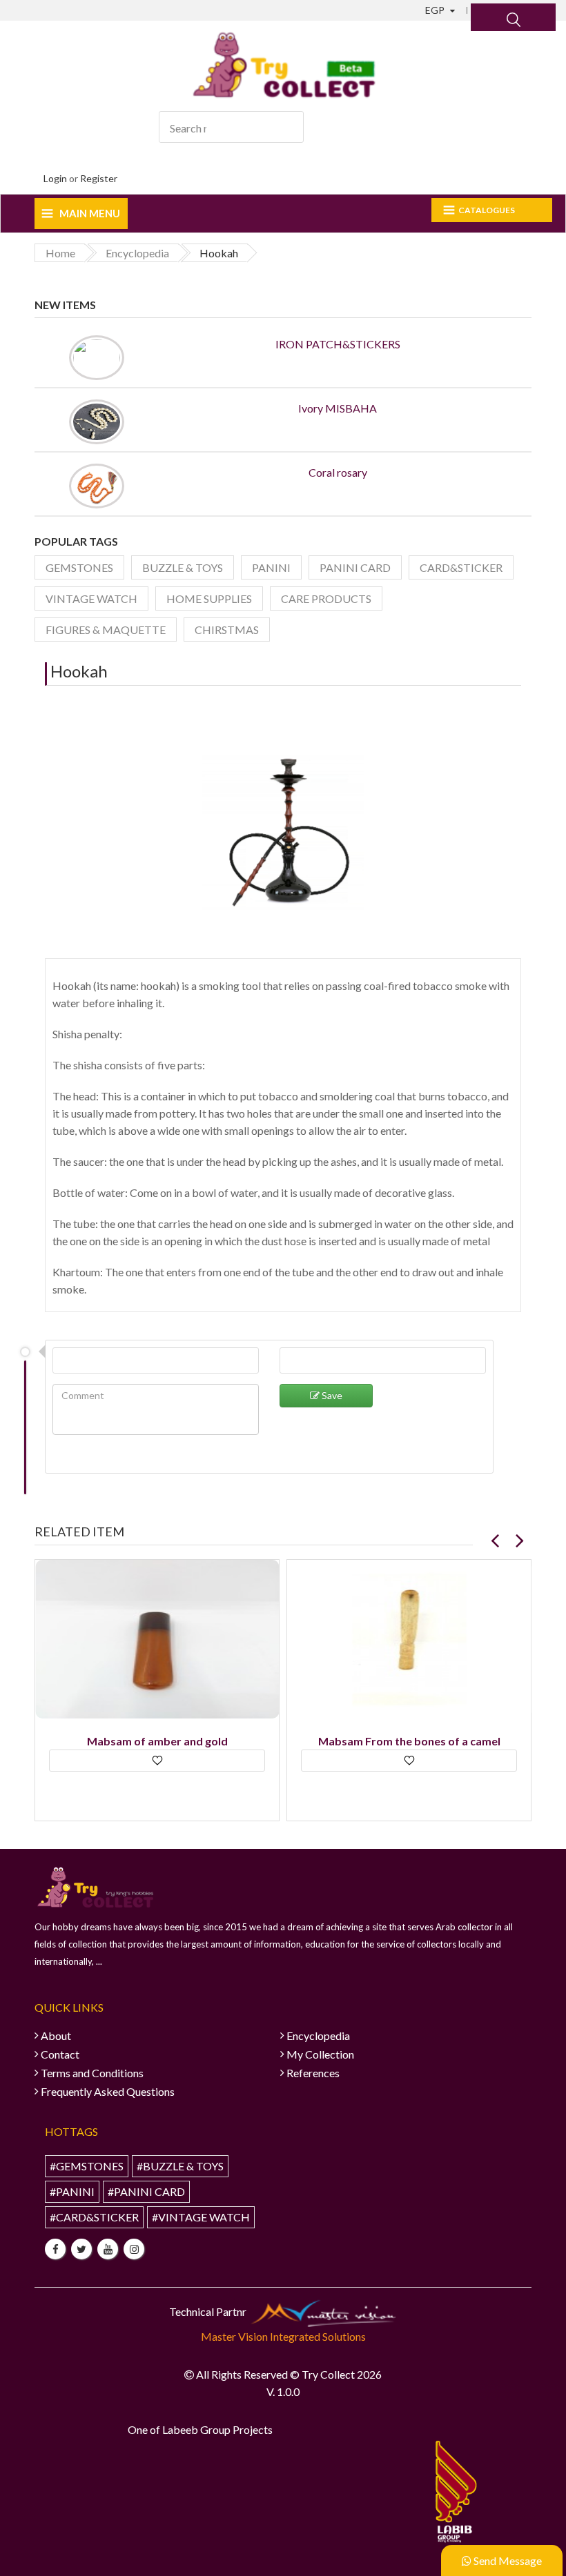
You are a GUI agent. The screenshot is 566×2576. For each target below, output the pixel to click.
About (56, 2035)
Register (99, 178)
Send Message (507, 2560)
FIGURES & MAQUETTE (106, 630)
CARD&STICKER (461, 567)
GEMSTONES (79, 567)
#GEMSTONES (87, 2166)
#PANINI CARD (146, 2191)
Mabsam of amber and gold (157, 1741)
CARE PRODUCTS (326, 598)
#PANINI (72, 2191)
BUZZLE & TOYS (183, 567)
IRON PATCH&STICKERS (338, 344)
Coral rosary (338, 472)
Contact (60, 2054)
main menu (90, 213)
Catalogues (487, 210)
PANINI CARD (355, 567)
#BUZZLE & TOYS (180, 2166)
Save (331, 1395)
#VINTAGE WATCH (201, 2217)
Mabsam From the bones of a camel (409, 1741)
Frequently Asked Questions (108, 2091)
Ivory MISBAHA (338, 408)
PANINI (271, 567)
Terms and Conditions (92, 2073)
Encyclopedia (318, 2035)
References (313, 2073)
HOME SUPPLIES (209, 598)
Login (55, 178)
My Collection (320, 2054)
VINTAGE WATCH (91, 598)
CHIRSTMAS (227, 630)
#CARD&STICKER (94, 2217)
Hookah (79, 671)
